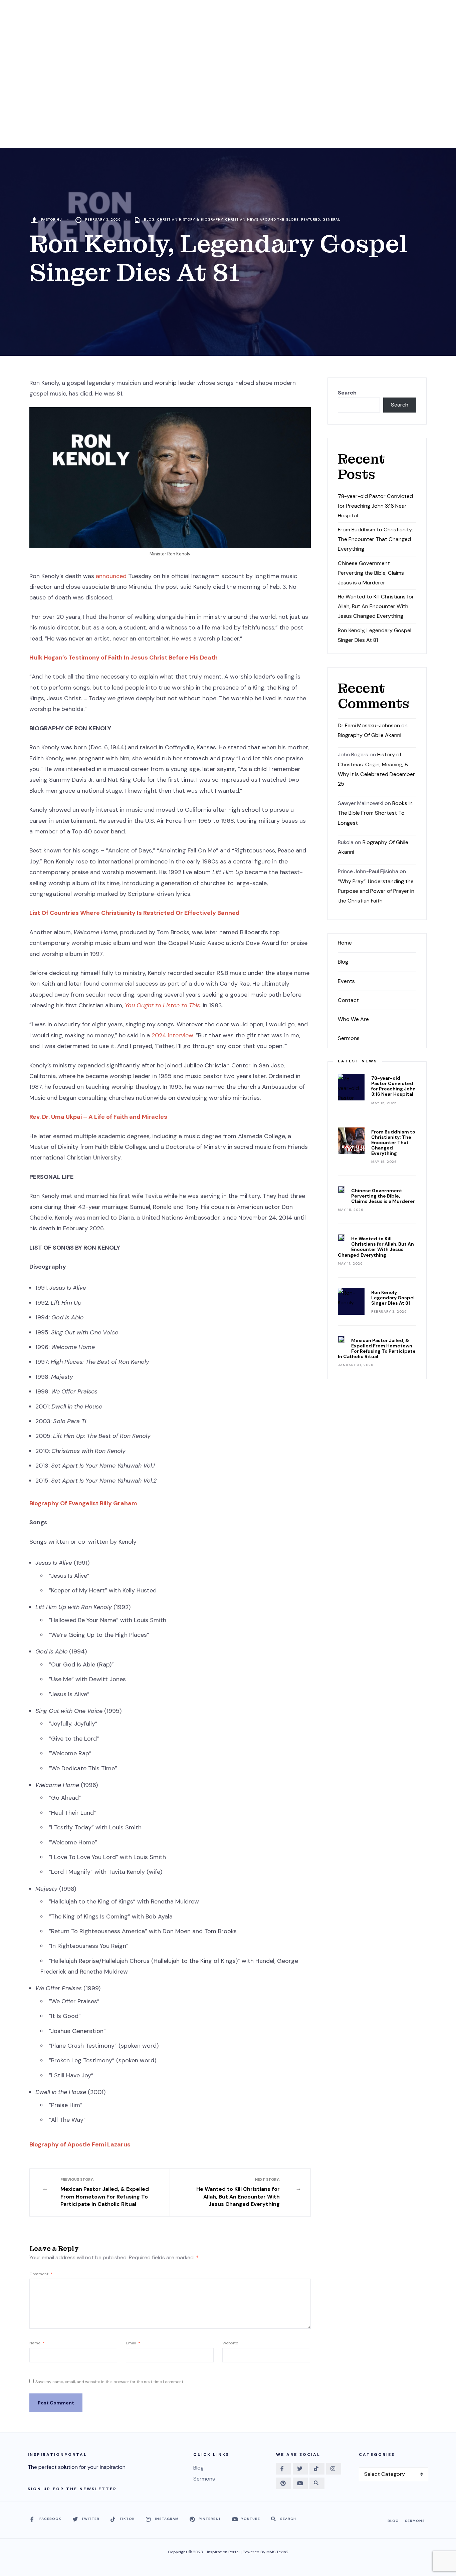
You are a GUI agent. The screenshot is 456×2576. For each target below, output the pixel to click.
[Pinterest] (284, 2483)
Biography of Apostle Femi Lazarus (80, 2144)
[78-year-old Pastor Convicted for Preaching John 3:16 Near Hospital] (351, 1087)
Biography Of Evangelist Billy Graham (83, 1503)
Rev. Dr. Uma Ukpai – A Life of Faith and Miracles (98, 1117)
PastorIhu (52, 219)
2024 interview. (173, 1035)
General (331, 219)
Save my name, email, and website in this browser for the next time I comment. (110, 2382)
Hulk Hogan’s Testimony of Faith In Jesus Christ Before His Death (124, 658)
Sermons (349, 1038)
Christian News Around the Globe (262, 219)
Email (133, 2343)
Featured (311, 219)
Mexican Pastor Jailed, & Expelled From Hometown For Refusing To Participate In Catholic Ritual (105, 2192)
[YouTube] (300, 2483)
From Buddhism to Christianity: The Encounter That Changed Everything (375, 539)
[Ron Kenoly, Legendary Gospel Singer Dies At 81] (351, 1301)
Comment (41, 2274)
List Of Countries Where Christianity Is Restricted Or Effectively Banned (135, 913)
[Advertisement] (228, 98)
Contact (348, 1000)
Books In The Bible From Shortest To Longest (375, 813)
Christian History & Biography (190, 219)
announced (112, 576)
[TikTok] (317, 2469)
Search (347, 393)
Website (230, 2343)
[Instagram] (334, 2469)
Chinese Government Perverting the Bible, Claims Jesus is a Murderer (371, 573)
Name (37, 2343)
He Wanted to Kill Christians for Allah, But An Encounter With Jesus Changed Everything (238, 2192)
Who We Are (353, 1019)
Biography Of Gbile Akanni (370, 735)
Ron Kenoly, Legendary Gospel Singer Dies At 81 (393, 1298)
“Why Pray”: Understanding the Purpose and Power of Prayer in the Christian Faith (376, 891)
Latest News (358, 1061)
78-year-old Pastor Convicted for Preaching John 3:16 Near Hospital (375, 506)
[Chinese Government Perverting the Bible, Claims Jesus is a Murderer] (341, 1190)
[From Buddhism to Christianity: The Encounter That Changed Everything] (351, 1141)
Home (345, 943)
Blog (149, 219)
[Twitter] (300, 2469)
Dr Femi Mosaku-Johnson (369, 725)
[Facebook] (284, 2469)
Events (346, 981)
